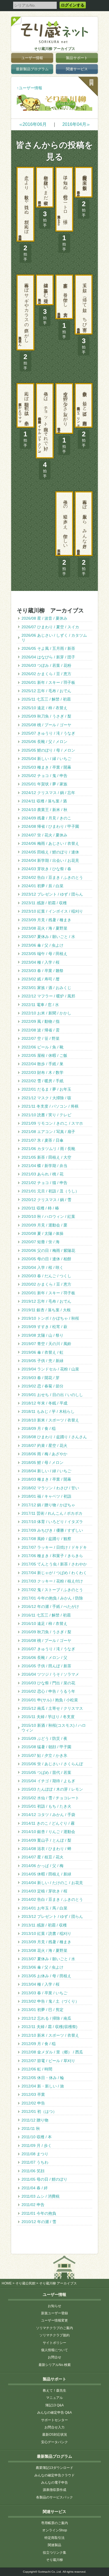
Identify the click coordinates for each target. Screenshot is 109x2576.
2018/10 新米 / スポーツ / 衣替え (50, 1420)
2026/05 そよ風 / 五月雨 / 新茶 (48, 648)
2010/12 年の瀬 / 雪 (39, 2222)
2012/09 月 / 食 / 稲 (39, 2044)
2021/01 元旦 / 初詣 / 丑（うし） (50, 1191)
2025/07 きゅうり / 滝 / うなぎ (48, 733)
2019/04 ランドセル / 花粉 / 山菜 (50, 1369)
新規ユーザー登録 (54, 2313)
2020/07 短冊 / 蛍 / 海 (41, 1242)
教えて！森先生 (54, 2390)
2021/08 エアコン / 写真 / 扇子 (48, 1132)
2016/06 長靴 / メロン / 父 (44, 1658)
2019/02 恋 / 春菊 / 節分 (42, 1386)
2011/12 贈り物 (35, 2120)
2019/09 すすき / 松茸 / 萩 (44, 1327)
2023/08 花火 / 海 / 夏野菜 (44, 928)
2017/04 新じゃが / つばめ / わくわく (54, 1573)
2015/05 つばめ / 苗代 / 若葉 (46, 1772)
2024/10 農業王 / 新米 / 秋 (44, 810)
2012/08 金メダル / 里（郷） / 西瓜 (52, 2052)
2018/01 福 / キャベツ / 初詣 (46, 1496)
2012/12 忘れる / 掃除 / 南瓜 (46, 2018)
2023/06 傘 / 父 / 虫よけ (42, 945)
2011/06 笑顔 (33, 2171)
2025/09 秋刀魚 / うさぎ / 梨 (46, 716)
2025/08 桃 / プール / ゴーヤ (46, 725)
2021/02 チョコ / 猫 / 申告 (44, 1183)
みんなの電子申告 (54, 2483)
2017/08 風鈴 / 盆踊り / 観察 (46, 1539)
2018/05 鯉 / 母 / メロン (42, 1463)
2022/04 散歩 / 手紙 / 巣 (42, 1064)
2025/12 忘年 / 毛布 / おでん (46, 691)
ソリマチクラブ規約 (54, 2335)
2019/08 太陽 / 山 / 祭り (42, 1335)
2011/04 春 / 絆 (35, 2188)
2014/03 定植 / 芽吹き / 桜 (44, 1891)
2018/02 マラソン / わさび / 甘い (50, 1488)
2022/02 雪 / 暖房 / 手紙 (42, 1081)
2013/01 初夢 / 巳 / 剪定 (42, 2010)
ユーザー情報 (32, 58)
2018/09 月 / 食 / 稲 (39, 1428)
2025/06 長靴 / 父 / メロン (44, 742)
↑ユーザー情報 (29, 88)
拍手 (84, 209)
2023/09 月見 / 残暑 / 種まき (46, 920)
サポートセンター (54, 2420)
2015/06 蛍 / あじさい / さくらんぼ (52, 1764)
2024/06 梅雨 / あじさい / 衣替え (50, 843)
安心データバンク (54, 2442)
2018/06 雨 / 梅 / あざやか (44, 1454)
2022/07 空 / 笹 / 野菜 (41, 1038)
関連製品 (54, 2545)
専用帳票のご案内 (54, 2523)
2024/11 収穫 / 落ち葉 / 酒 (44, 801)
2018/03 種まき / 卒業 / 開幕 (46, 1479)
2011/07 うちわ (35, 2162)
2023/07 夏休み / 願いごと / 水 (48, 937)
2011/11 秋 (31, 2128)
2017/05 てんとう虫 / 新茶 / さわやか (54, 1564)
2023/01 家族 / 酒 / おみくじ (46, 988)
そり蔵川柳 (54, 2560)
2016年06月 (33, 124)
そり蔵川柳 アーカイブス (55, 49)
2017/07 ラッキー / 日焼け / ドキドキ (54, 1547)
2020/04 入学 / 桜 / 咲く (42, 1267)
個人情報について (54, 2350)
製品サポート (77, 58)
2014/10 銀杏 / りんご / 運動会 (48, 1832)
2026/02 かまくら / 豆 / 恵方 (46, 674)
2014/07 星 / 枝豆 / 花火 (42, 1857)
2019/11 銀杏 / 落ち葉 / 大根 (46, 1310)
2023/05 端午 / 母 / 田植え (44, 954)
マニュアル (54, 2398)
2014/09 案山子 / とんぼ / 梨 (46, 1840)
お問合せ (54, 2357)
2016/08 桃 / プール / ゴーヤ (46, 1641)
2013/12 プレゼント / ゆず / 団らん (52, 1916)
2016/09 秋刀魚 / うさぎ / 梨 (46, 1632)
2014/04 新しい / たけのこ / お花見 (52, 1883)
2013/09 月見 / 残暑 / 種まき (46, 1942)
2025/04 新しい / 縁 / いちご (46, 759)
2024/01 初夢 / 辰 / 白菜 (42, 886)
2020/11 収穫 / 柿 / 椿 (40, 1208)
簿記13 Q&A (54, 2405)
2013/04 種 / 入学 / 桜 (41, 1984)
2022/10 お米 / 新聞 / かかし (46, 1013)
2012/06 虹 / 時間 (37, 2069)
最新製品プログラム (32, 69)
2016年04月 (76, 124)
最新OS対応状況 (55, 2435)
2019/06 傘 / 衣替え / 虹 (42, 1352)
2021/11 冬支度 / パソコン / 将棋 (50, 1106)
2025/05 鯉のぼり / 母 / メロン (48, 750)
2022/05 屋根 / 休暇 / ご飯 (44, 1055)
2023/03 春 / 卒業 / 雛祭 (42, 971)
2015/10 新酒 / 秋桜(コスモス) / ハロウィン (54, 1728)
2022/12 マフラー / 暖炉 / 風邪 (48, 996)
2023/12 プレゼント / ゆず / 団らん (52, 894)
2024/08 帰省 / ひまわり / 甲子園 (50, 826)
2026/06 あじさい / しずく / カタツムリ (54, 638)
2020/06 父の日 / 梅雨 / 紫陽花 (48, 1250)
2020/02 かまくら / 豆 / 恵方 (46, 1284)
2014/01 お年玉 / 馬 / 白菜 (44, 1908)
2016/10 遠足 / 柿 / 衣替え (44, 1623)
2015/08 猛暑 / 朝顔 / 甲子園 (46, 1747)
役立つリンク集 (54, 2553)
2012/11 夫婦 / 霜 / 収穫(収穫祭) (49, 2027)
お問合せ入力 (54, 2427)
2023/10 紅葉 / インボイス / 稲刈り (52, 911)
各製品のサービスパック (54, 2497)
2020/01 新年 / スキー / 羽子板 (48, 1293)
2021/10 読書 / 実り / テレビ (46, 1115)
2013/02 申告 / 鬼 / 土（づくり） (50, 2001)
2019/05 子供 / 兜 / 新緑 (42, 1361)
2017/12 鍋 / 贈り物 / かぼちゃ (48, 1505)
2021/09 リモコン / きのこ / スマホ (52, 1123)
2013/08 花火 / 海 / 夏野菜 (44, 1950)
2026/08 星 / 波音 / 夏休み (44, 618)
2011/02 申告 (33, 2205)
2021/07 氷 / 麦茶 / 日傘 (42, 1140)
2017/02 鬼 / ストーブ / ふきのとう (52, 1590)
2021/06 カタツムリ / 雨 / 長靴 (48, 1149)
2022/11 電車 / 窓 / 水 (40, 1005)
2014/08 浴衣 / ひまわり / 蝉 (46, 1849)
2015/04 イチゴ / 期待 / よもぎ (48, 1781)
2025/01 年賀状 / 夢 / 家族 (44, 784)
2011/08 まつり (35, 2154)
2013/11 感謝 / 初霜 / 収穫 (44, 1925)
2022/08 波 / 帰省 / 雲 (41, 1030)
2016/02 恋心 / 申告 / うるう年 (48, 1691)
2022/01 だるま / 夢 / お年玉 (46, 1089)
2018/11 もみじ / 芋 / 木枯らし (48, 1411)
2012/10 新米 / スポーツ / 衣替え (50, 2035)
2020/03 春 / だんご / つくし (46, 1276)
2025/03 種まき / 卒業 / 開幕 (46, 767)
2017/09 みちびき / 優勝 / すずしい (52, 1530)
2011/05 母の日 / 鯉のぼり (44, 2179)
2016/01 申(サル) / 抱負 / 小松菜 (50, 1700)
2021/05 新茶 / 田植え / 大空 (46, 1157)
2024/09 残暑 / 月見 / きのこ (46, 818)
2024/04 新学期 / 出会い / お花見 (50, 860)
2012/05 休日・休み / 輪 (43, 2078)
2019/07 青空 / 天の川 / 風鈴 (46, 1344)
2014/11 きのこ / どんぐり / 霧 (48, 1823)
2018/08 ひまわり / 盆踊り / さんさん (54, 1437)
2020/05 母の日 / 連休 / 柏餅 (46, 1259)
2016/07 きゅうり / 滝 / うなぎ (48, 1649)
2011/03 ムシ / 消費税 (41, 2196)
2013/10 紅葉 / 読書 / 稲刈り (46, 1933)
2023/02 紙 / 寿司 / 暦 (41, 979)
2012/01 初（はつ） (39, 2111)
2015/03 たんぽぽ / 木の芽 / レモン (52, 1789)
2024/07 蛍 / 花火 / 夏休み (44, 835)
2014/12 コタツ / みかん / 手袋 (48, 1815)
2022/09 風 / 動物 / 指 (41, 1021)
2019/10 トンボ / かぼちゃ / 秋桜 (50, 1318)
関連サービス (77, 69)
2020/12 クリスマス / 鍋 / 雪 (46, 1200)
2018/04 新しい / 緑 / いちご (46, 1471)
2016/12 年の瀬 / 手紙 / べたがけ (50, 1606)
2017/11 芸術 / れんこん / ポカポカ (52, 1513)
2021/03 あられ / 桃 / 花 (42, 1174)
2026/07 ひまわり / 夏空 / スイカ (50, 627)
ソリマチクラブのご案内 (54, 2328)
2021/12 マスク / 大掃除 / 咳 (46, 1098)
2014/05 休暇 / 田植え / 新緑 (46, 1874)
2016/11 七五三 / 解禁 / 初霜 (46, 1615)
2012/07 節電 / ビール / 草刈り (48, 2061)
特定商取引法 (54, 2538)
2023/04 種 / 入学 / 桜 (41, 962)
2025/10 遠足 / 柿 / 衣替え (44, 708)
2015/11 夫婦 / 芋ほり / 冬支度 (48, 1717)
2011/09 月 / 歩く (37, 2146)
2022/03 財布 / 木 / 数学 (42, 1072)
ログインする (73, 5)
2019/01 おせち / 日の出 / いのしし (52, 1395)
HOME (7, 2283)
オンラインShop (55, 2530)
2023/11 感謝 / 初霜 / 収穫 (44, 903)
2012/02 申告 (33, 2103)
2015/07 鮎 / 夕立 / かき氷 (44, 1755)
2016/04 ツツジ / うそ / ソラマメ (50, 1674)
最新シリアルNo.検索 (55, 2365)
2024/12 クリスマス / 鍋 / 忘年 (48, 793)
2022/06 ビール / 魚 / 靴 (42, 1047)
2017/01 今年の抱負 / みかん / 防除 (52, 1598)
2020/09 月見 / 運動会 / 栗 (44, 1225)
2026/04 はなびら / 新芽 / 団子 (48, 657)
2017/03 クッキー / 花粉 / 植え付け (52, 1581)
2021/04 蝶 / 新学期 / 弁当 (44, 1166)
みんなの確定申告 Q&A (54, 2413)
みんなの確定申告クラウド (54, 2475)
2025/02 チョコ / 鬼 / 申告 (44, 776)
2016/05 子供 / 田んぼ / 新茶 (46, 1666)
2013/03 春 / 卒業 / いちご (44, 1993)
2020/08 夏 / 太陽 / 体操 (42, 1233)
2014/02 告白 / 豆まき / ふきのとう (52, 1899)
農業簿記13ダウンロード (54, 2468)
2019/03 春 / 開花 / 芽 (41, 1378)
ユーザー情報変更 (54, 2320)
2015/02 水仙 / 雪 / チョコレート (50, 1798)
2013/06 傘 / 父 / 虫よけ (42, 1967)
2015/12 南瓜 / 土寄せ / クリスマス (52, 1708)
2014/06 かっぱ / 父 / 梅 (42, 1866)
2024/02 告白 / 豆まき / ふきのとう (52, 877)
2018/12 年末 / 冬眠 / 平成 (44, 1403)
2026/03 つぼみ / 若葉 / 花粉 (46, 665)
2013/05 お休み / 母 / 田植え (46, 1976)
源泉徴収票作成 (54, 2490)
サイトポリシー (54, 2343)
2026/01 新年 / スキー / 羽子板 (48, 682)
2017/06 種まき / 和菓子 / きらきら (52, 1556)
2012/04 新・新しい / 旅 (43, 2086)
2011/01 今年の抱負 (39, 2213)
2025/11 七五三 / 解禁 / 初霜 (46, 699)
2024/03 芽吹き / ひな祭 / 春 (46, 869)
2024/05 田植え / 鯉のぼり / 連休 (50, 852)
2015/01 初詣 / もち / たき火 (46, 1806)
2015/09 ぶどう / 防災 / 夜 (44, 1738)
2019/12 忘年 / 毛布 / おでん (46, 1301)
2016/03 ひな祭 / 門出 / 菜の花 (48, 1683)
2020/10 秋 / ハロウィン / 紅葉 (48, 1216)
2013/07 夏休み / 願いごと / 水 (48, 1959)
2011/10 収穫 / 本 (37, 2137)
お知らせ (54, 2306)
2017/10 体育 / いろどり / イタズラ (52, 1522)
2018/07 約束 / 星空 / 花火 (44, 1445)
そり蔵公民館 (25, 2283)
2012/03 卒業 (33, 2094)
